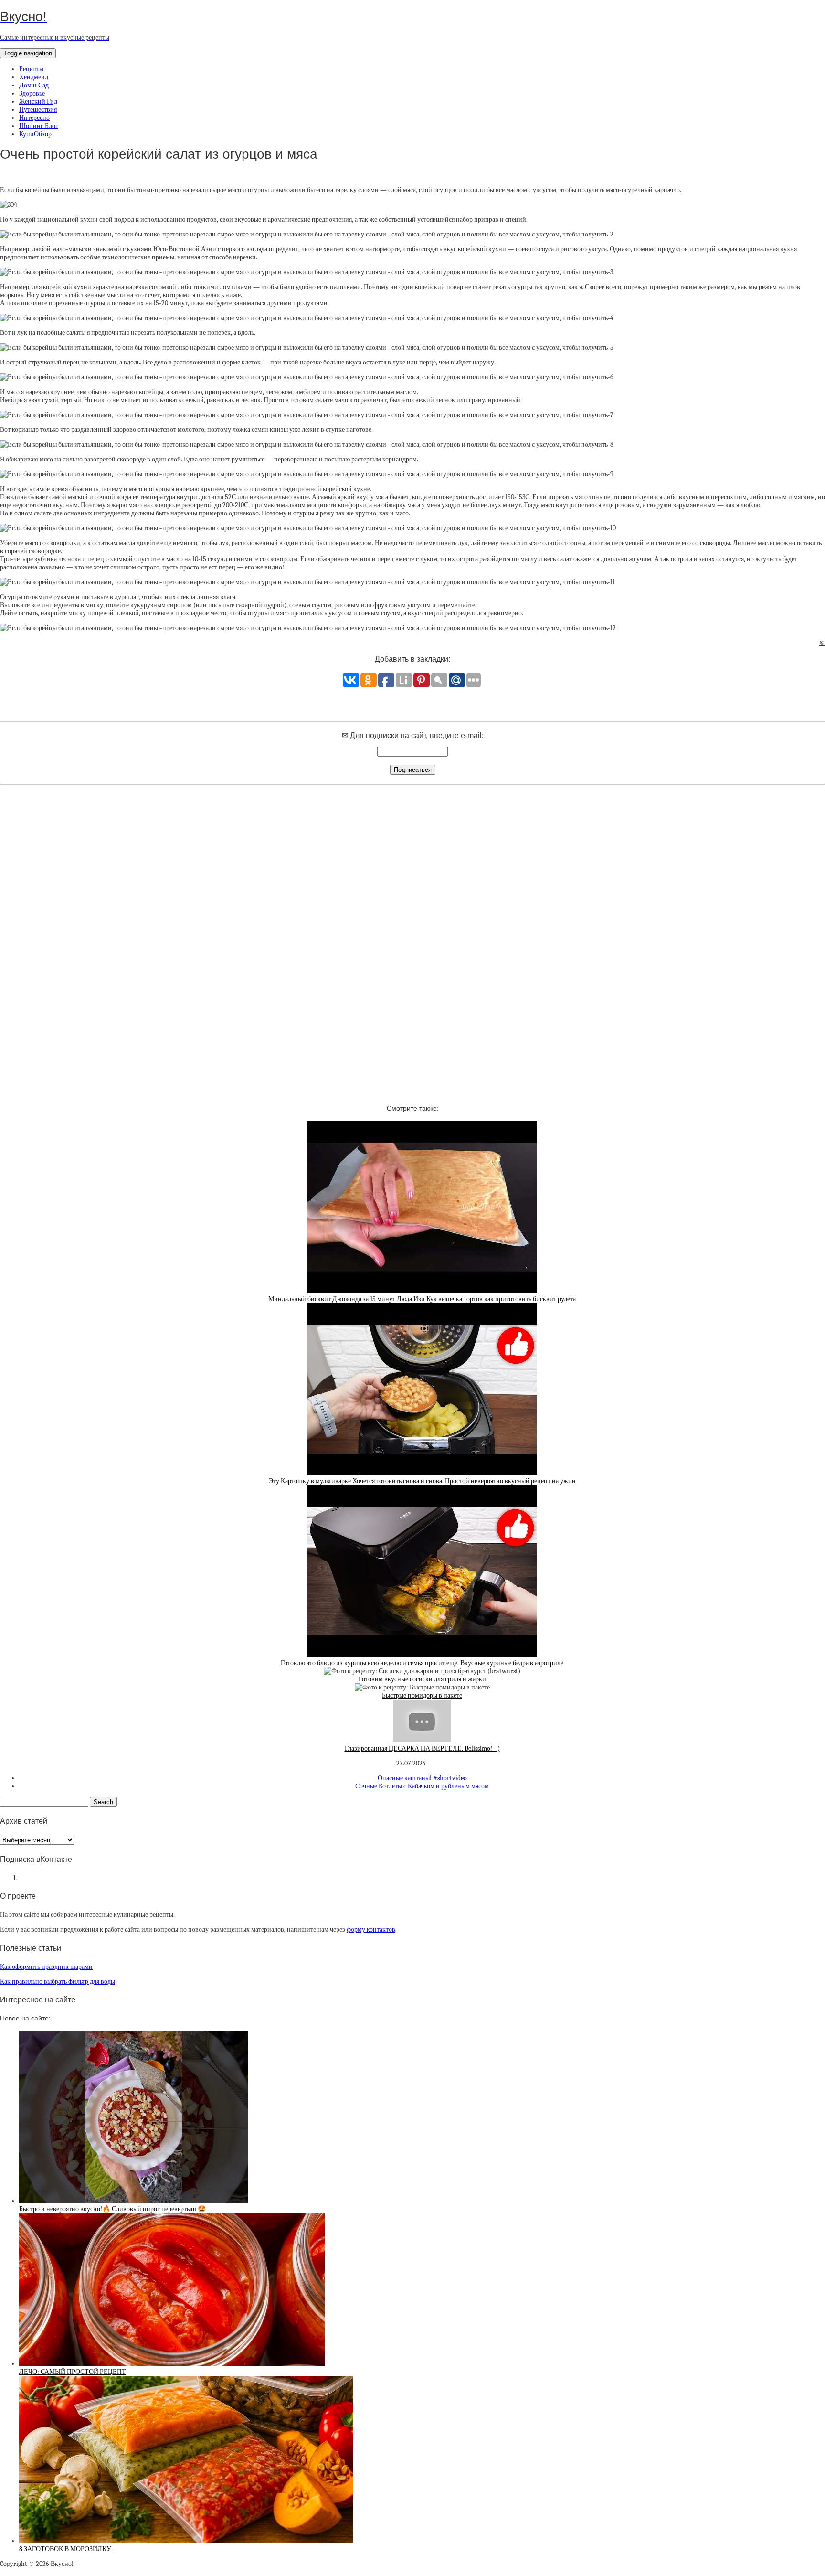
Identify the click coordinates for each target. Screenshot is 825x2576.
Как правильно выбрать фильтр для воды (58, 1982)
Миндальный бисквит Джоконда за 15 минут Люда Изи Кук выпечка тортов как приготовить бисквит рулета (422, 1299)
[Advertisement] (412, 936)
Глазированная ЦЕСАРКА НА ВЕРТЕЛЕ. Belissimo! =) (422, 1748)
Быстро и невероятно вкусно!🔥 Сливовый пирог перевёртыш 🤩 (112, 2209)
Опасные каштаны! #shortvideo (422, 1778)
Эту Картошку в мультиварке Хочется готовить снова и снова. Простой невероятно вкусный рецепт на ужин (422, 1481)
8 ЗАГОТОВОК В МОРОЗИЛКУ (65, 2549)
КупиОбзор (35, 134)
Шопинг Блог (39, 126)
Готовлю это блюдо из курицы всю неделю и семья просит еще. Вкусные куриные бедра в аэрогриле (422, 1663)
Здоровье (32, 93)
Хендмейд (34, 77)
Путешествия (38, 110)
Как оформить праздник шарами (46, 1967)
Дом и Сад (34, 85)
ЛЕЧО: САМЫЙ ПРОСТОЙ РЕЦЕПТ (73, 2372)
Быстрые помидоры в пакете (422, 1695)
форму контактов (371, 1929)
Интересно (34, 118)
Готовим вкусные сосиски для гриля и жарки (422, 1679)
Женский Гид (38, 102)
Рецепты (31, 69)
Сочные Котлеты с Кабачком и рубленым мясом (422, 1786)
